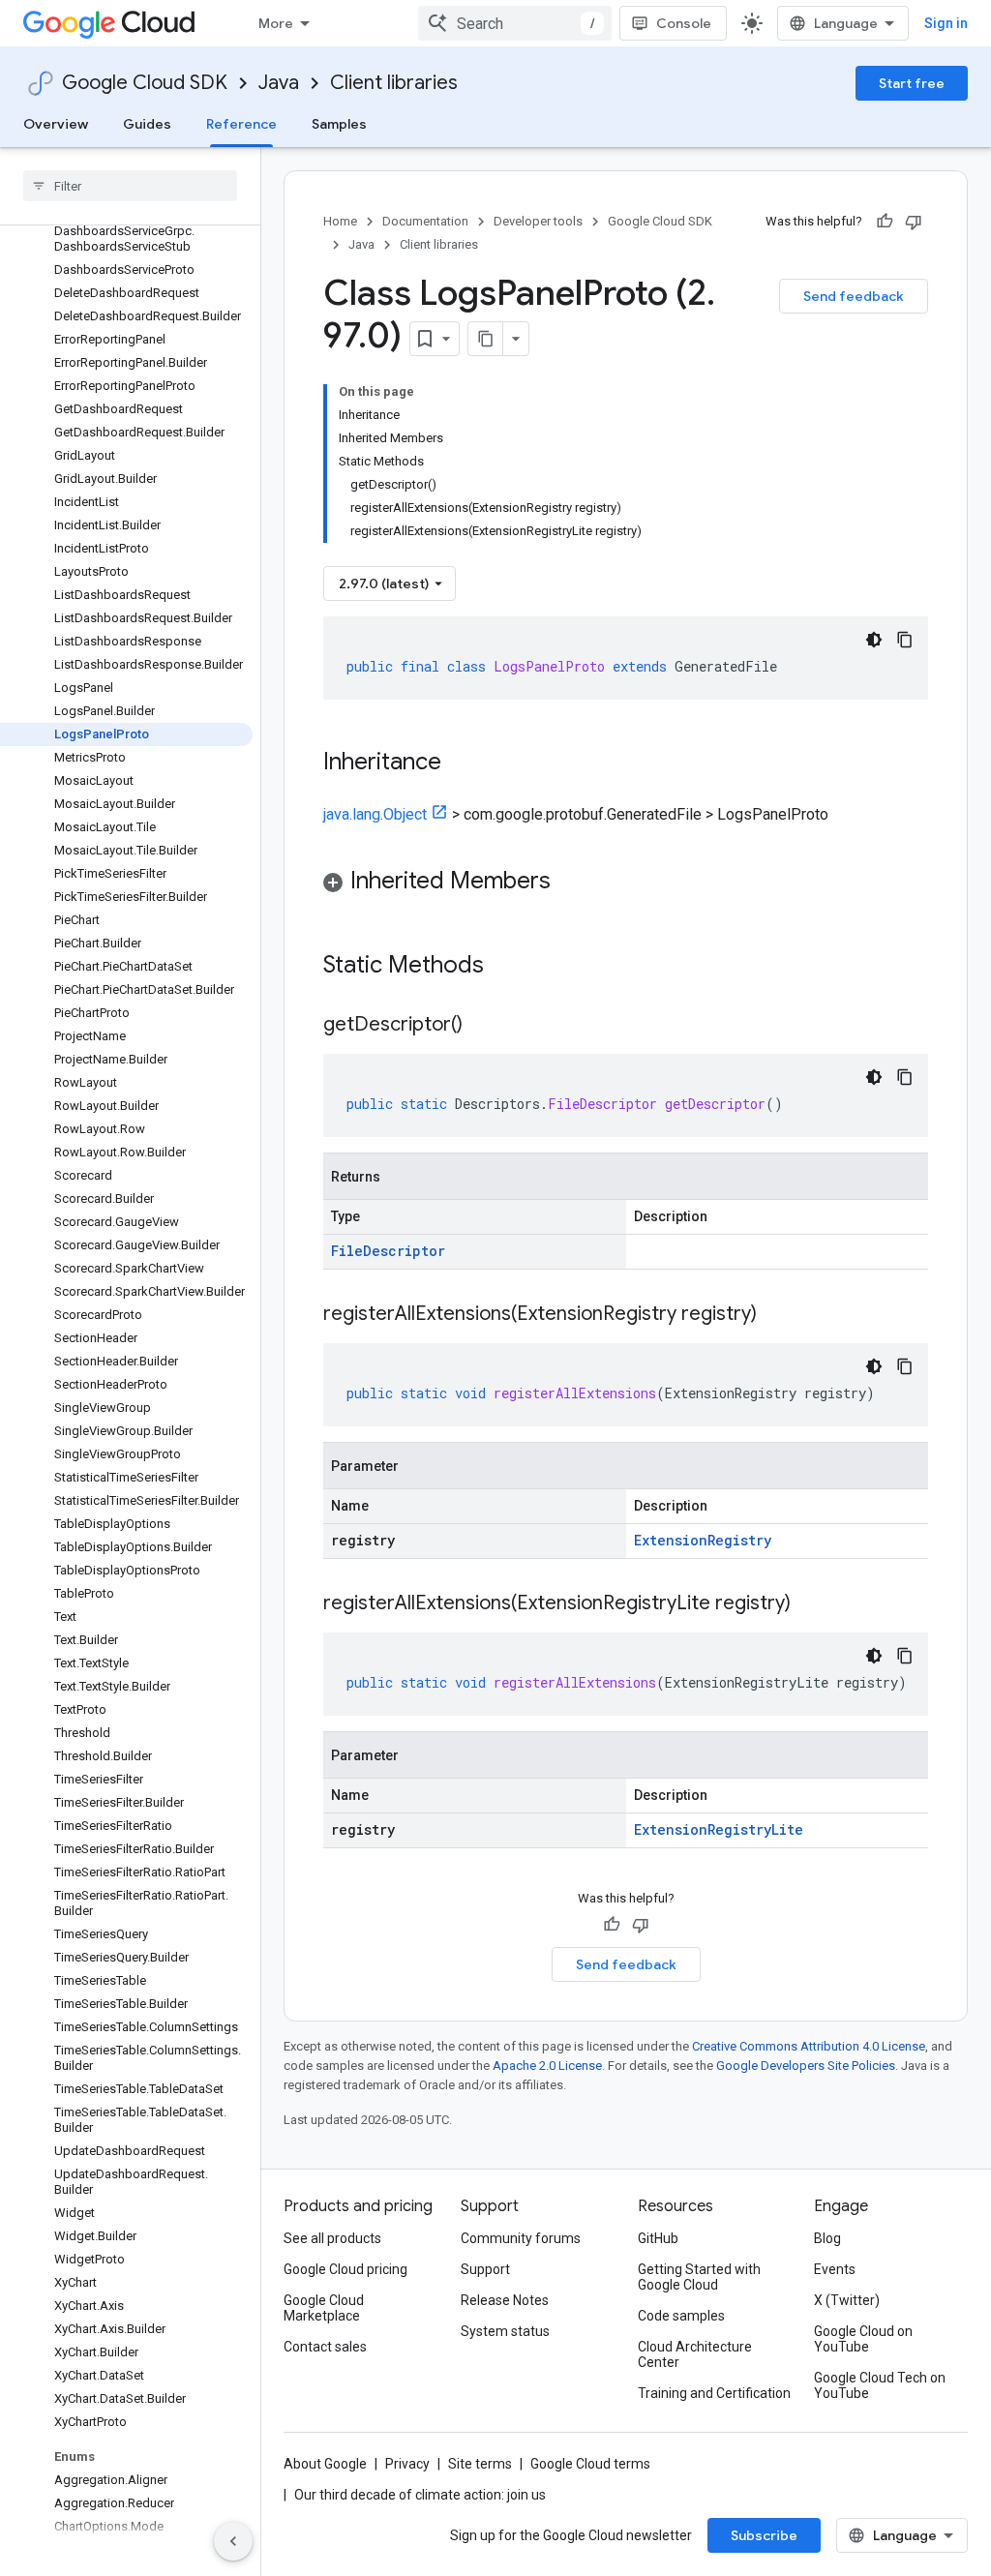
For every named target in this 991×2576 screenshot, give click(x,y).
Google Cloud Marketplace (324, 2308)
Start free (912, 83)
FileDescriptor (388, 1251)
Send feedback (854, 296)
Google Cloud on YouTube (863, 2339)
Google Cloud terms (590, 2464)
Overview (56, 124)
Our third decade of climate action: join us (420, 2495)
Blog (827, 2238)
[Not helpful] (914, 222)
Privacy (407, 2464)
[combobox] (515, 23)
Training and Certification (714, 2393)
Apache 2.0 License (547, 2066)
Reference (241, 124)
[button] (626, 884)
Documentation (425, 221)
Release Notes (505, 2300)
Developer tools (538, 221)
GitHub (658, 2238)
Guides (147, 124)
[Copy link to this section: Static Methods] (509, 967)
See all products (332, 2238)
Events (835, 2269)
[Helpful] (885, 222)
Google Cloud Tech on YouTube (880, 2385)
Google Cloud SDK (145, 83)
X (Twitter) (847, 2300)
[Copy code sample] (905, 640)
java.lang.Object (375, 814)
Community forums (521, 2238)
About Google (325, 2464)
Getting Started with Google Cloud (699, 2277)
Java (279, 83)
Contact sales (325, 2347)
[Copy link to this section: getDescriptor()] (482, 1026)
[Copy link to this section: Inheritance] (461, 764)
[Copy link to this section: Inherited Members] (570, 883)
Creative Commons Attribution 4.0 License (809, 2046)
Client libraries (394, 83)
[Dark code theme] (874, 640)
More (276, 23)
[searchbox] (130, 186)
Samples (339, 124)
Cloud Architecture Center (695, 2354)
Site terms (480, 2464)
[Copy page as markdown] (486, 339)
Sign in (946, 23)
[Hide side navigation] (233, 2541)
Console (684, 23)
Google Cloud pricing (345, 2269)
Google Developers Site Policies (806, 2066)
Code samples (681, 2316)
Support (485, 2269)
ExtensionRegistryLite (719, 1829)
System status (505, 2331)
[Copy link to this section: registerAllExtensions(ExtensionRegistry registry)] (776, 1315)
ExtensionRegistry (703, 1540)
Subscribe (764, 2535)
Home (340, 221)
